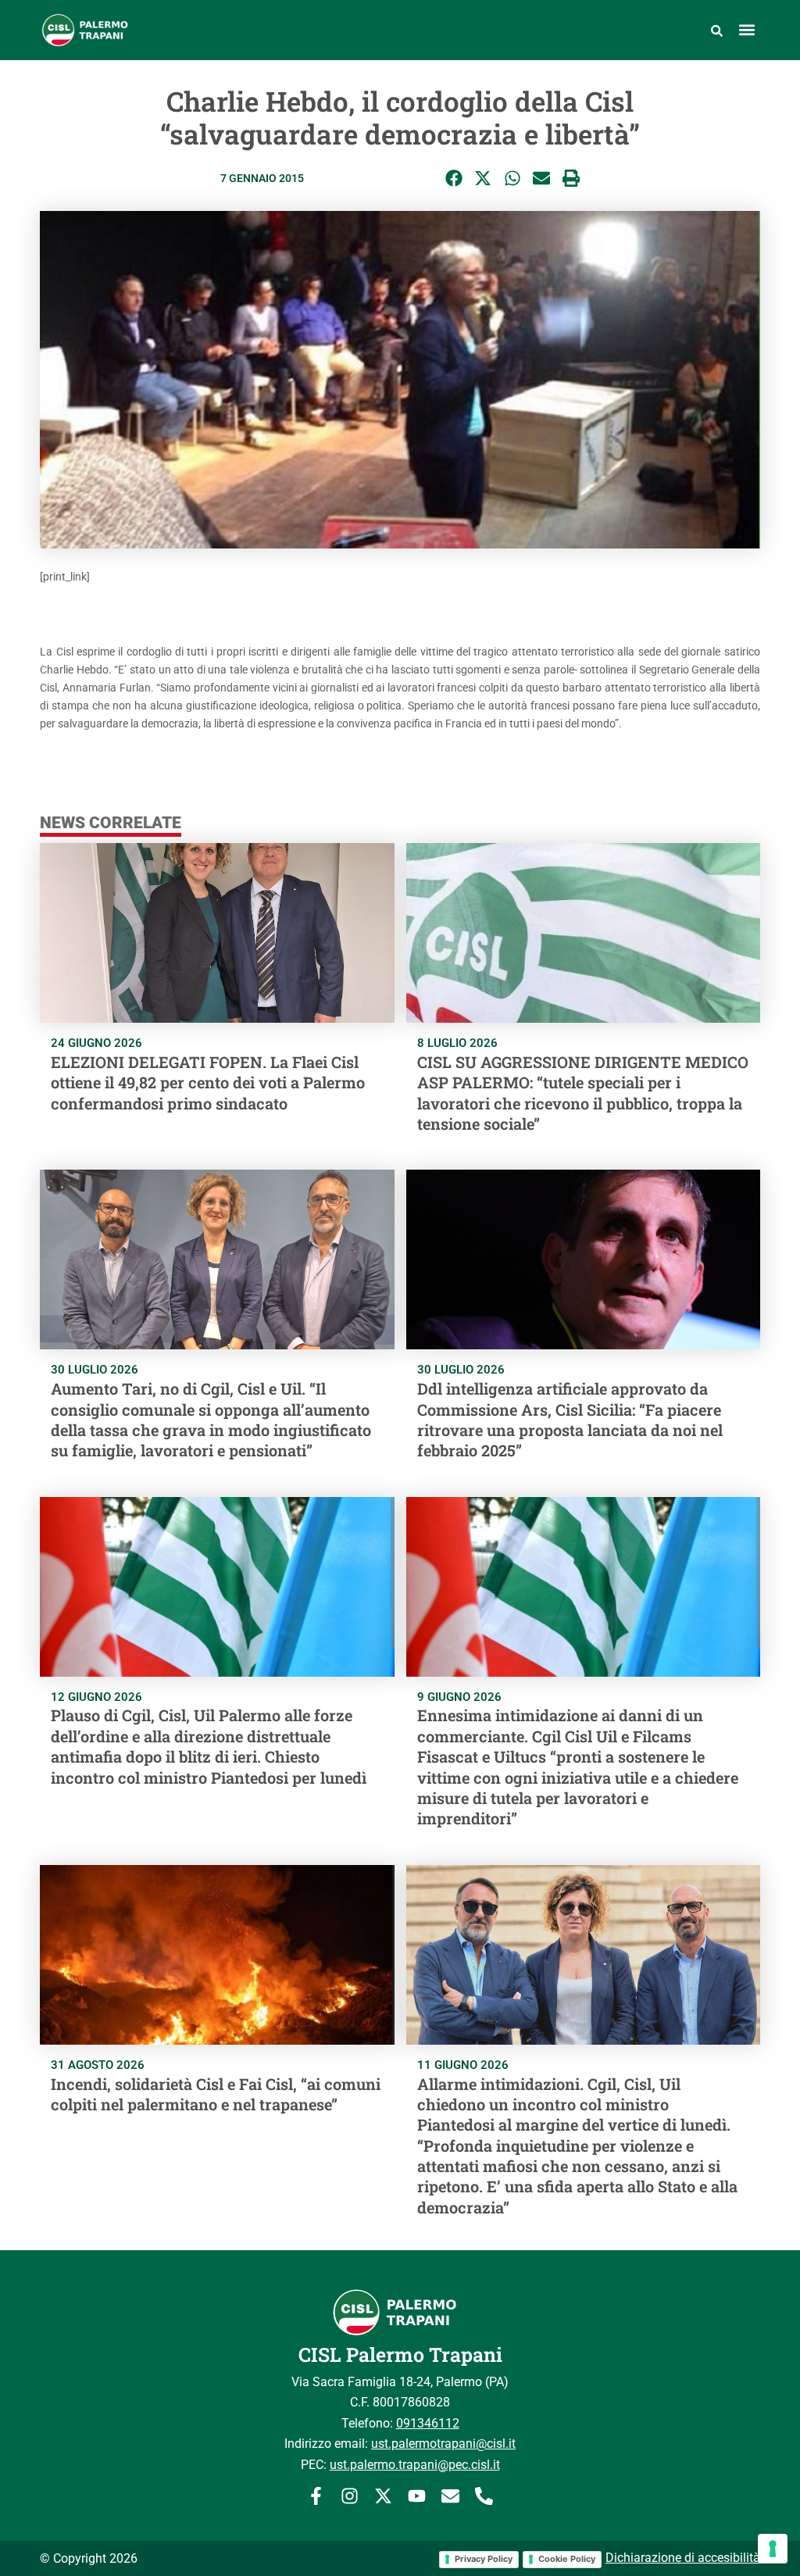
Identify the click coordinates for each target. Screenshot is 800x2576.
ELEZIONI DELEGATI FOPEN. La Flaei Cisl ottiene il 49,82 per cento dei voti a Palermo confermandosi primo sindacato (208, 1083)
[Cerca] (717, 30)
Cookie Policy (567, 2559)
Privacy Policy (484, 2559)
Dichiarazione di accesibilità (683, 2558)
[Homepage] (128, 30)
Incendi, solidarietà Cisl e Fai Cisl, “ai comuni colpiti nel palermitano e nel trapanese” (216, 2094)
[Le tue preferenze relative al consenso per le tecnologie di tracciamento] (773, 2549)
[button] (747, 30)
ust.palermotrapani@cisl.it (443, 2444)
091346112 (428, 2423)
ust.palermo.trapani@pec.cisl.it (415, 2465)
